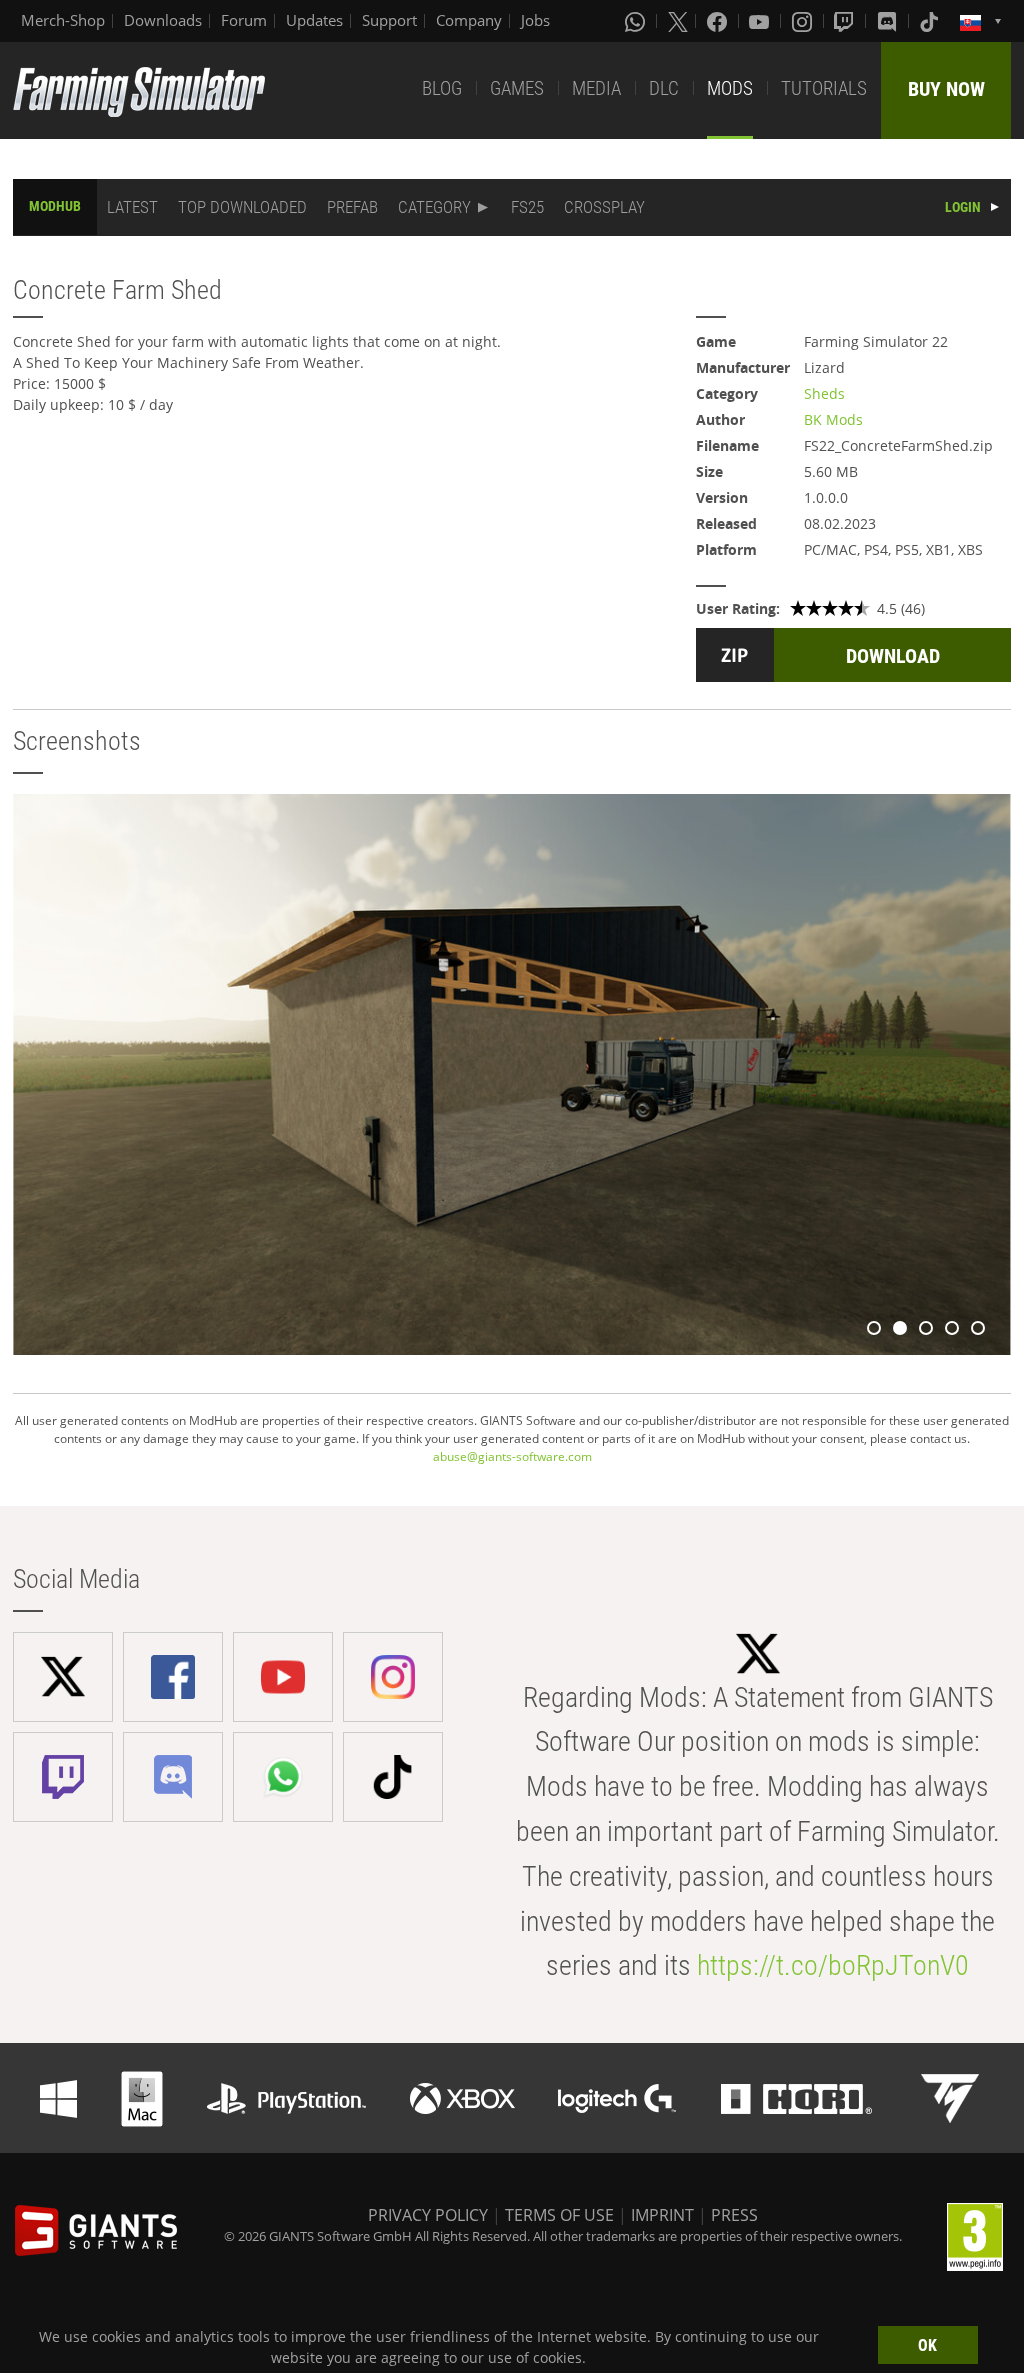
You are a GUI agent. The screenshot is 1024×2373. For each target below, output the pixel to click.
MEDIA (596, 88)
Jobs (535, 20)
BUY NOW (946, 89)
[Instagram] (804, 21)
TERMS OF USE (559, 2215)
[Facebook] (719, 21)
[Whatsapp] (637, 21)
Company (469, 20)
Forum (244, 20)
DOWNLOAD (893, 656)
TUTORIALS (824, 88)
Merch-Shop (63, 20)
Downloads (163, 20)
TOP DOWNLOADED (242, 207)
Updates (314, 20)
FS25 (527, 207)
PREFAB (352, 207)
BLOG (442, 88)
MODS (730, 88)
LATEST (132, 207)
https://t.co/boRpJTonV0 (833, 1965)
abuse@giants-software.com (512, 1456)
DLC (664, 88)
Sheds (824, 393)
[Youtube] (761, 21)
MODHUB (55, 206)
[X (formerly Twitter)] (678, 21)
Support (389, 20)
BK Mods (833, 419)
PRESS (734, 2215)
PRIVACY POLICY (428, 2215)
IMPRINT (662, 2215)
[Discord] (889, 21)
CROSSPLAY (604, 207)
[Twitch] (846, 21)
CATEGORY (434, 207)
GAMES (517, 88)
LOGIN (963, 207)
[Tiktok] (931, 21)
